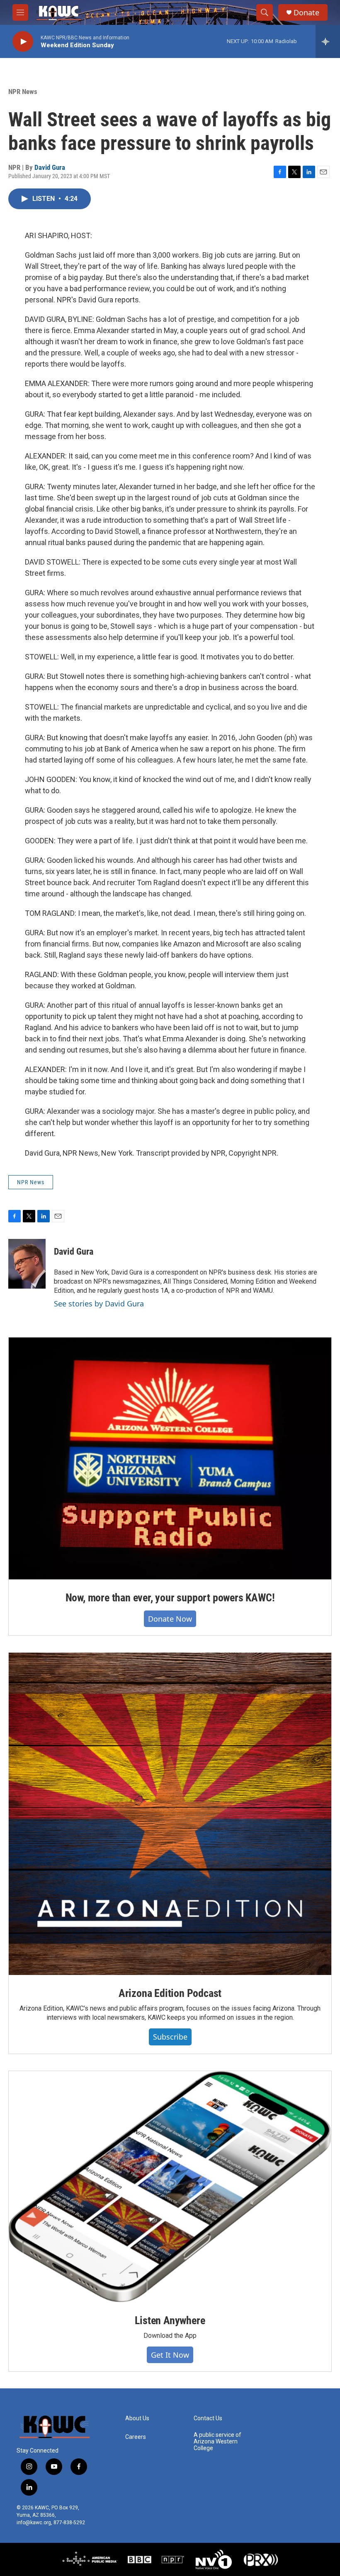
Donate (306, 13)
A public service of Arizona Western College (217, 2442)
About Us (137, 2418)
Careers (136, 2437)
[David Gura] (27, 1264)
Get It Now (170, 2355)
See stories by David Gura (99, 1304)
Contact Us (208, 2418)
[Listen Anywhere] (170, 2187)
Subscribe (170, 2037)
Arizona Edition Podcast (170, 1993)
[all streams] (328, 41)
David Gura (50, 167)
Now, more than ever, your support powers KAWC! (170, 1598)
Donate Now (170, 1619)
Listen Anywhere (170, 2320)
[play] (23, 42)
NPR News (23, 92)
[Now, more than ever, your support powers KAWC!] (170, 1458)
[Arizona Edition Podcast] (170, 1814)
